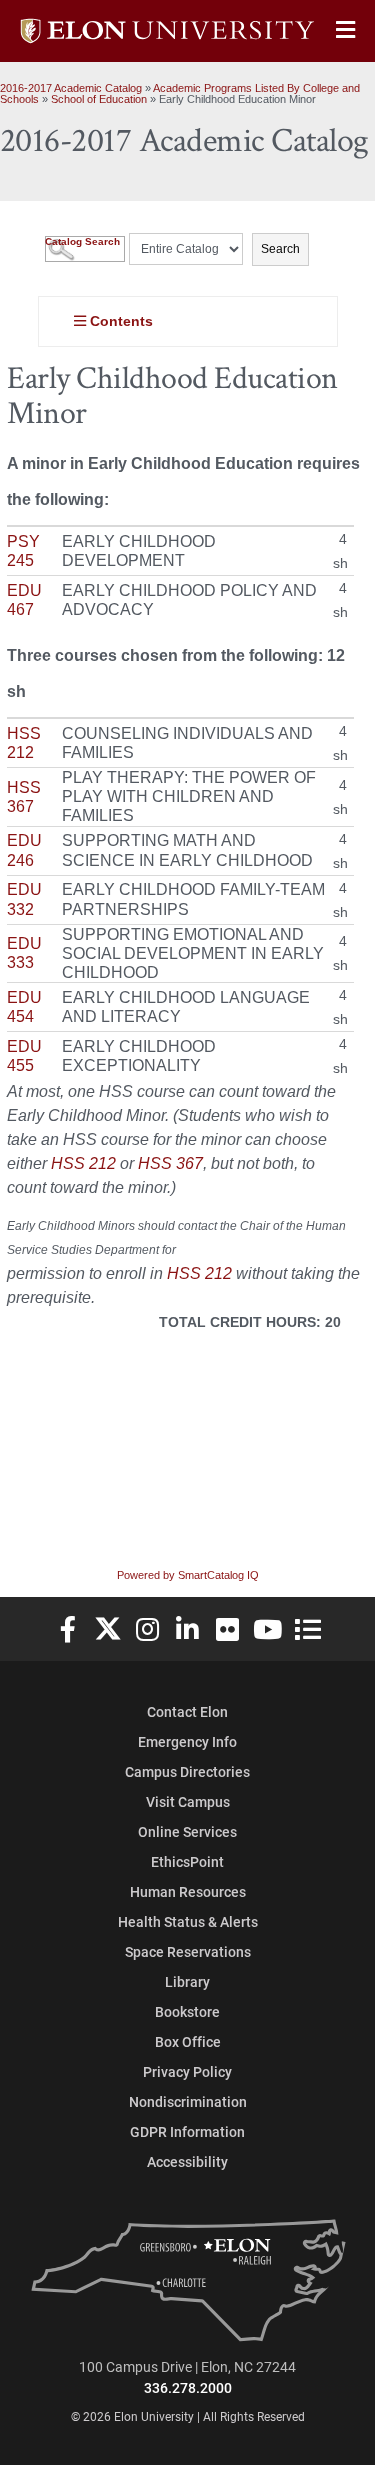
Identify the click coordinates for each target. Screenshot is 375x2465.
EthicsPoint (187, 1861)
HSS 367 (170, 1163)
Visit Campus (188, 1801)
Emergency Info (187, 1741)
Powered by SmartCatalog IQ (188, 1575)
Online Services (187, 1831)
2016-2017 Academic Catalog (71, 88)
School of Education (99, 99)
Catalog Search (82, 241)
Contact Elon (187, 1711)
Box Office (188, 2041)
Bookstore (187, 2011)
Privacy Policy (187, 2071)
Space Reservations (188, 1951)
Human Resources (188, 1891)
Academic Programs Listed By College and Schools (180, 93)
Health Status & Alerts (188, 1921)
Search (280, 249)
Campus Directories (187, 1771)
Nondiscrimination (188, 2101)
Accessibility (187, 2161)
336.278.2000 (188, 2387)
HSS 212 (83, 1163)
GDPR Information (187, 2131)
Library (187, 1981)
